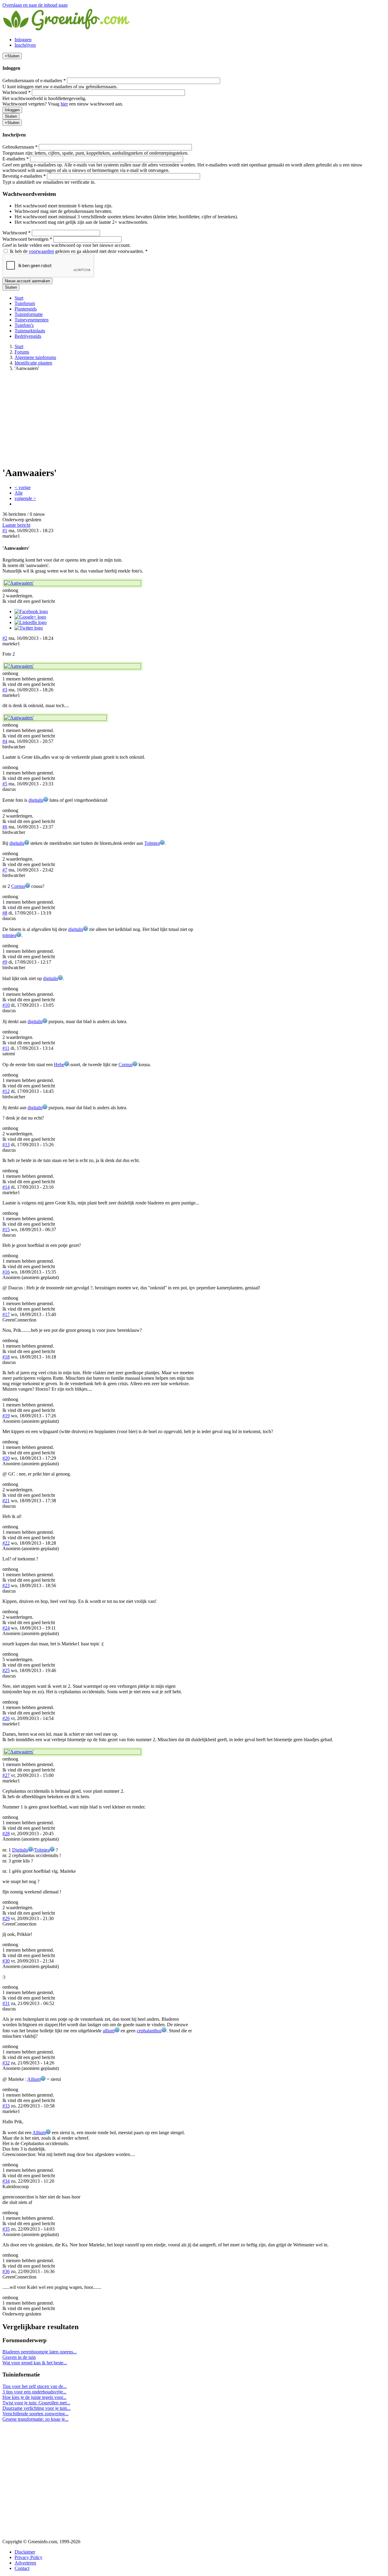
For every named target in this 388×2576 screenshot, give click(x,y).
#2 (5, 638)
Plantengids (26, 309)
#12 (6, 1091)
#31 (6, 2003)
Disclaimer (25, 2552)
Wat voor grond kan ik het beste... (35, 2363)
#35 (6, 2229)
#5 (5, 784)
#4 (5, 741)
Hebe (59, 1065)
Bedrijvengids (28, 336)
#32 (6, 2063)
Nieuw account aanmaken (27, 281)
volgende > (25, 498)
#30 (6, 1961)
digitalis (36, 800)
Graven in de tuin (19, 2357)
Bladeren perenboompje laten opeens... (40, 2352)
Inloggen (23, 40)
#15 (6, 1229)
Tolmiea (152, 843)
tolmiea (9, 935)
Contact (22, 2568)
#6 (5, 827)
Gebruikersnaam (20, 147)
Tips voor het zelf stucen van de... (35, 2386)
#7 (5, 870)
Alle (19, 493)
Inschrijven (25, 45)
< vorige (23, 487)
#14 (6, 1187)
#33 (6, 2106)
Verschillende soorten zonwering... (35, 2414)
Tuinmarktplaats (30, 331)
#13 (6, 1145)
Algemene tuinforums (35, 357)
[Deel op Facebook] (31, 611)
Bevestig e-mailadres (24, 176)
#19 (6, 1416)
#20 (6, 1458)
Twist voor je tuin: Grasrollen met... (36, 2403)
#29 (6, 1918)
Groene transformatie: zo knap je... (35, 2419)
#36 (6, 2271)
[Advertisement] (194, 418)
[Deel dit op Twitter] (29, 628)
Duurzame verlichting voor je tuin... (37, 2408)
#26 (6, 1718)
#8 (5, 913)
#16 (6, 1272)
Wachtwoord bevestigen (27, 239)
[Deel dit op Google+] (30, 617)
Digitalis (20, 1850)
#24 (6, 1628)
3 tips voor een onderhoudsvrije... (34, 2392)
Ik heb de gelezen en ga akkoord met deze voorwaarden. (78, 251)
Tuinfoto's (24, 325)
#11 (6, 1048)
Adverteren (25, 2563)
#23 (6, 1585)
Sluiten (11, 116)
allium (109, 2031)
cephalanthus (149, 2031)
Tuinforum (25, 303)
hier (64, 104)
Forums (22, 352)
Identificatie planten (33, 363)
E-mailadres (16, 159)
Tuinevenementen (32, 320)
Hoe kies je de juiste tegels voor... (34, 2397)
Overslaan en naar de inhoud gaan (35, 5)
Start (19, 298)
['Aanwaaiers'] (72, 583)
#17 (6, 1314)
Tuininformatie (29, 314)
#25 (6, 1670)
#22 (6, 1543)
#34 (6, 2181)
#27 (6, 1775)
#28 (6, 1834)
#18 (6, 1357)
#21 (6, 1501)
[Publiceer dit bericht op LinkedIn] (31, 622)
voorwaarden (41, 251)
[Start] (67, 29)
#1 (5, 531)
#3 (5, 690)
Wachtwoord (17, 92)
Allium (34, 2079)
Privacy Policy (28, 2557)
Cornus (18, 886)
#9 (5, 962)
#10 (6, 1005)
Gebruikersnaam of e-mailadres (34, 81)
